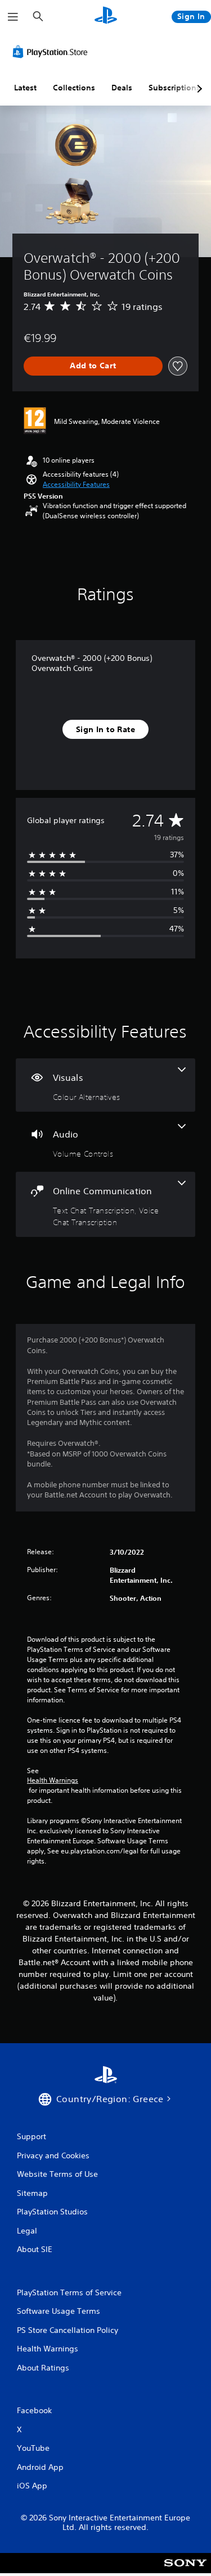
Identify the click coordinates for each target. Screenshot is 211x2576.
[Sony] (185, 2571)
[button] (76, 485)
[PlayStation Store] (52, 52)
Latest (25, 88)
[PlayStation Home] (106, 17)
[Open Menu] (13, 17)
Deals (122, 88)
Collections (74, 88)
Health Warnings (53, 1780)
